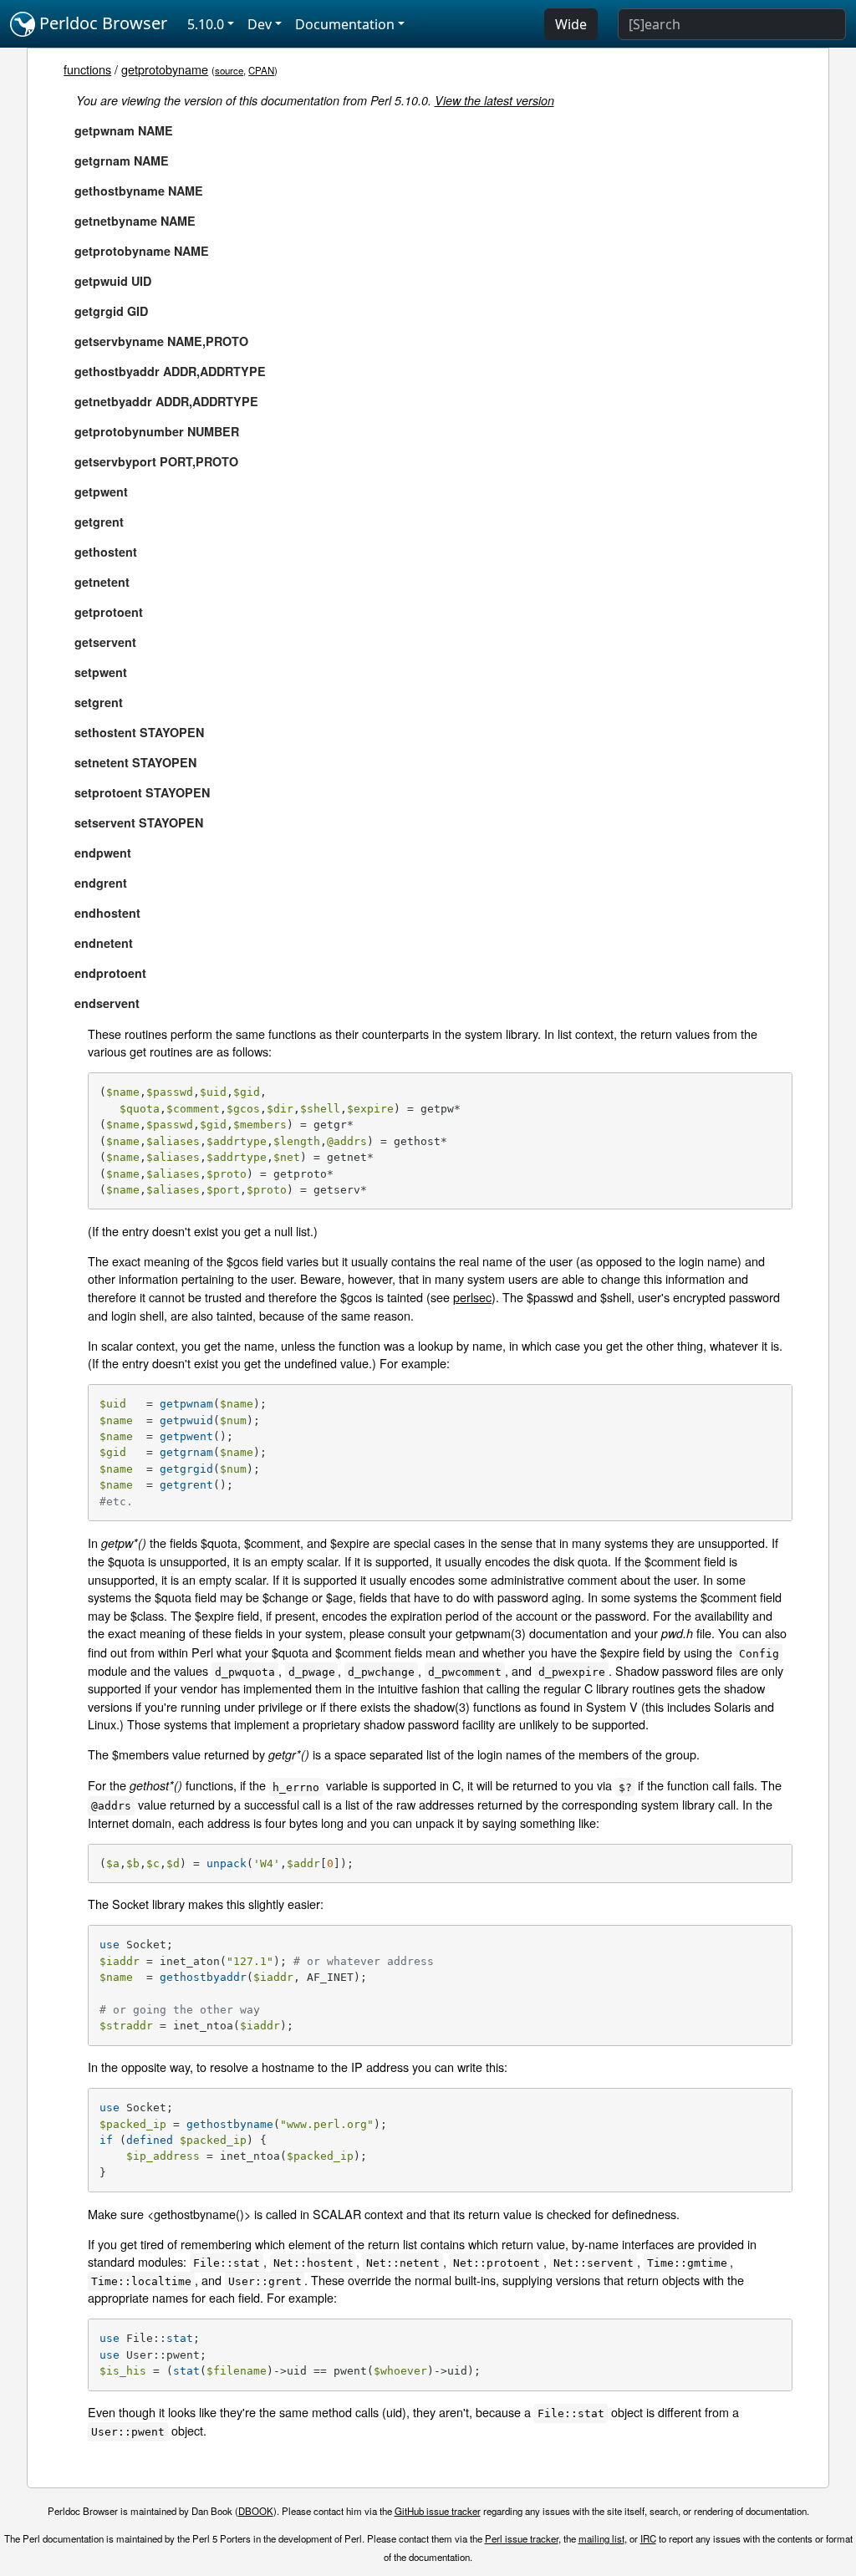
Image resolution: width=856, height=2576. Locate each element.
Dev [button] (260, 24)
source (229, 70)
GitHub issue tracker (438, 2511)
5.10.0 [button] (206, 24)
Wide (571, 24)
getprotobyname (165, 69)
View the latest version (494, 100)
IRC (648, 2538)
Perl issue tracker (522, 2538)
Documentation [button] (345, 24)
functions (87, 69)
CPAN (261, 70)
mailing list (601, 2538)
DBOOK (256, 2511)
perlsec (472, 1297)
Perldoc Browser (101, 23)
